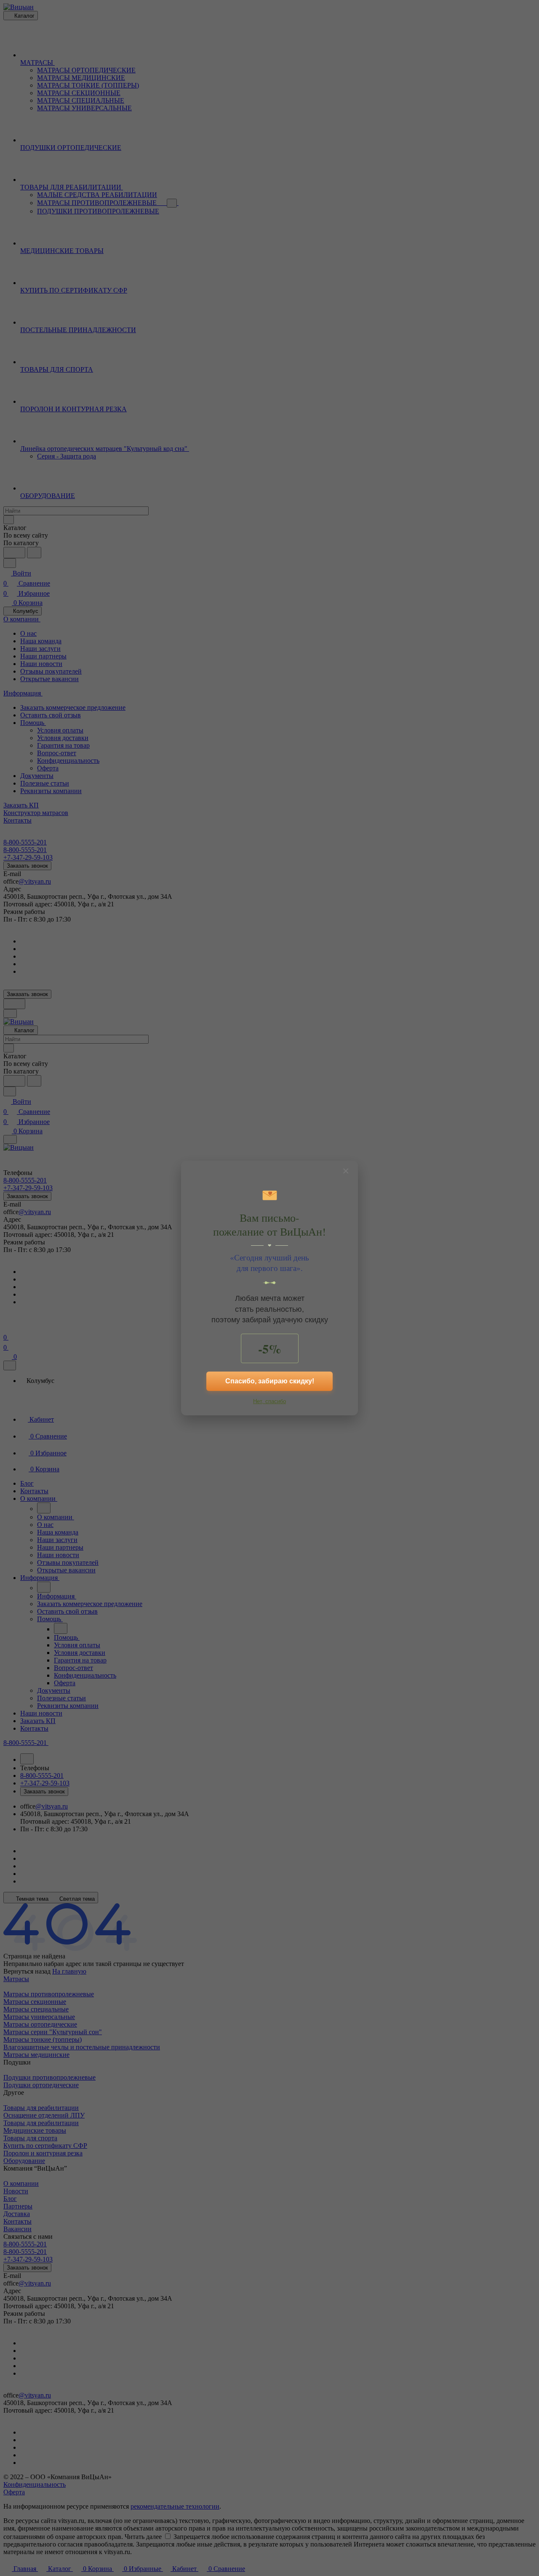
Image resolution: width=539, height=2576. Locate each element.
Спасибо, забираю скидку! (270, 1381)
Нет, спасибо (269, 1401)
